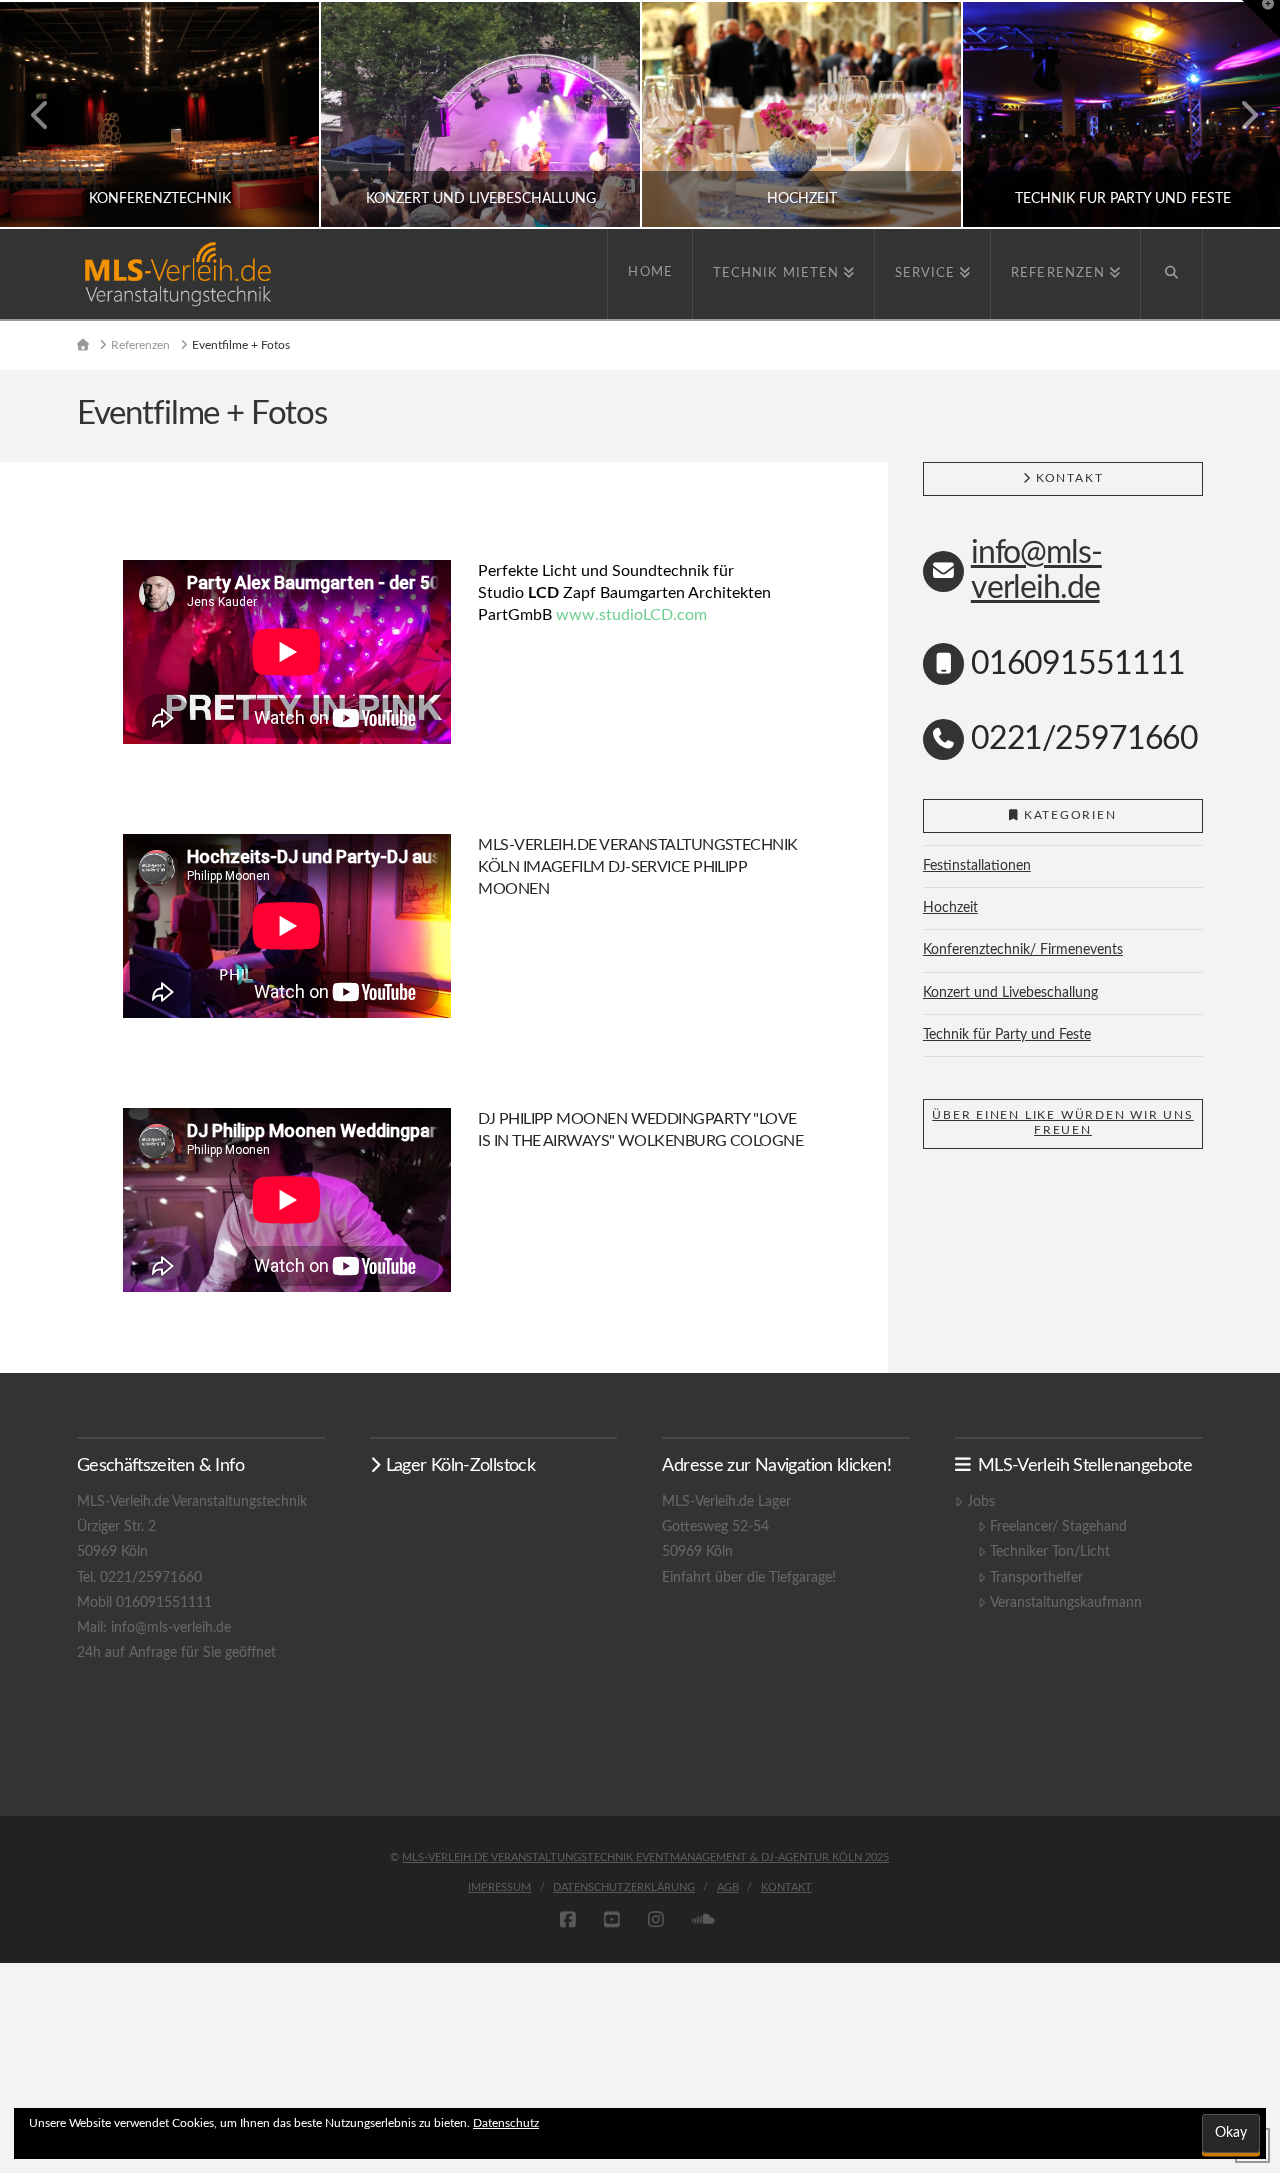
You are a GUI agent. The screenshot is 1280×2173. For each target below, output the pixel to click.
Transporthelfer (1036, 1578)
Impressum (499, 1887)
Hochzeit (950, 908)
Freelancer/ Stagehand (1058, 1527)
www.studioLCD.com (631, 615)
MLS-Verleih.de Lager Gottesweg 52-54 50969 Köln (726, 1527)
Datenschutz (506, 2123)
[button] (1261, 19)
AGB (728, 1887)
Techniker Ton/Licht (1049, 1552)
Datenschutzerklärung (624, 1887)
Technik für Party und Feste (1007, 1035)
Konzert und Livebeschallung (1010, 993)
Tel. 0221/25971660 (139, 1578)
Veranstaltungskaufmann (1065, 1603)
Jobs (980, 1502)
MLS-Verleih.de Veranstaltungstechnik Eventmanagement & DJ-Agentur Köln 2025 (645, 1857)
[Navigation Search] (1172, 274)
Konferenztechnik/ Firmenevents (1023, 950)
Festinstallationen (977, 866)
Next (1237, 114)
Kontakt (786, 1887)
